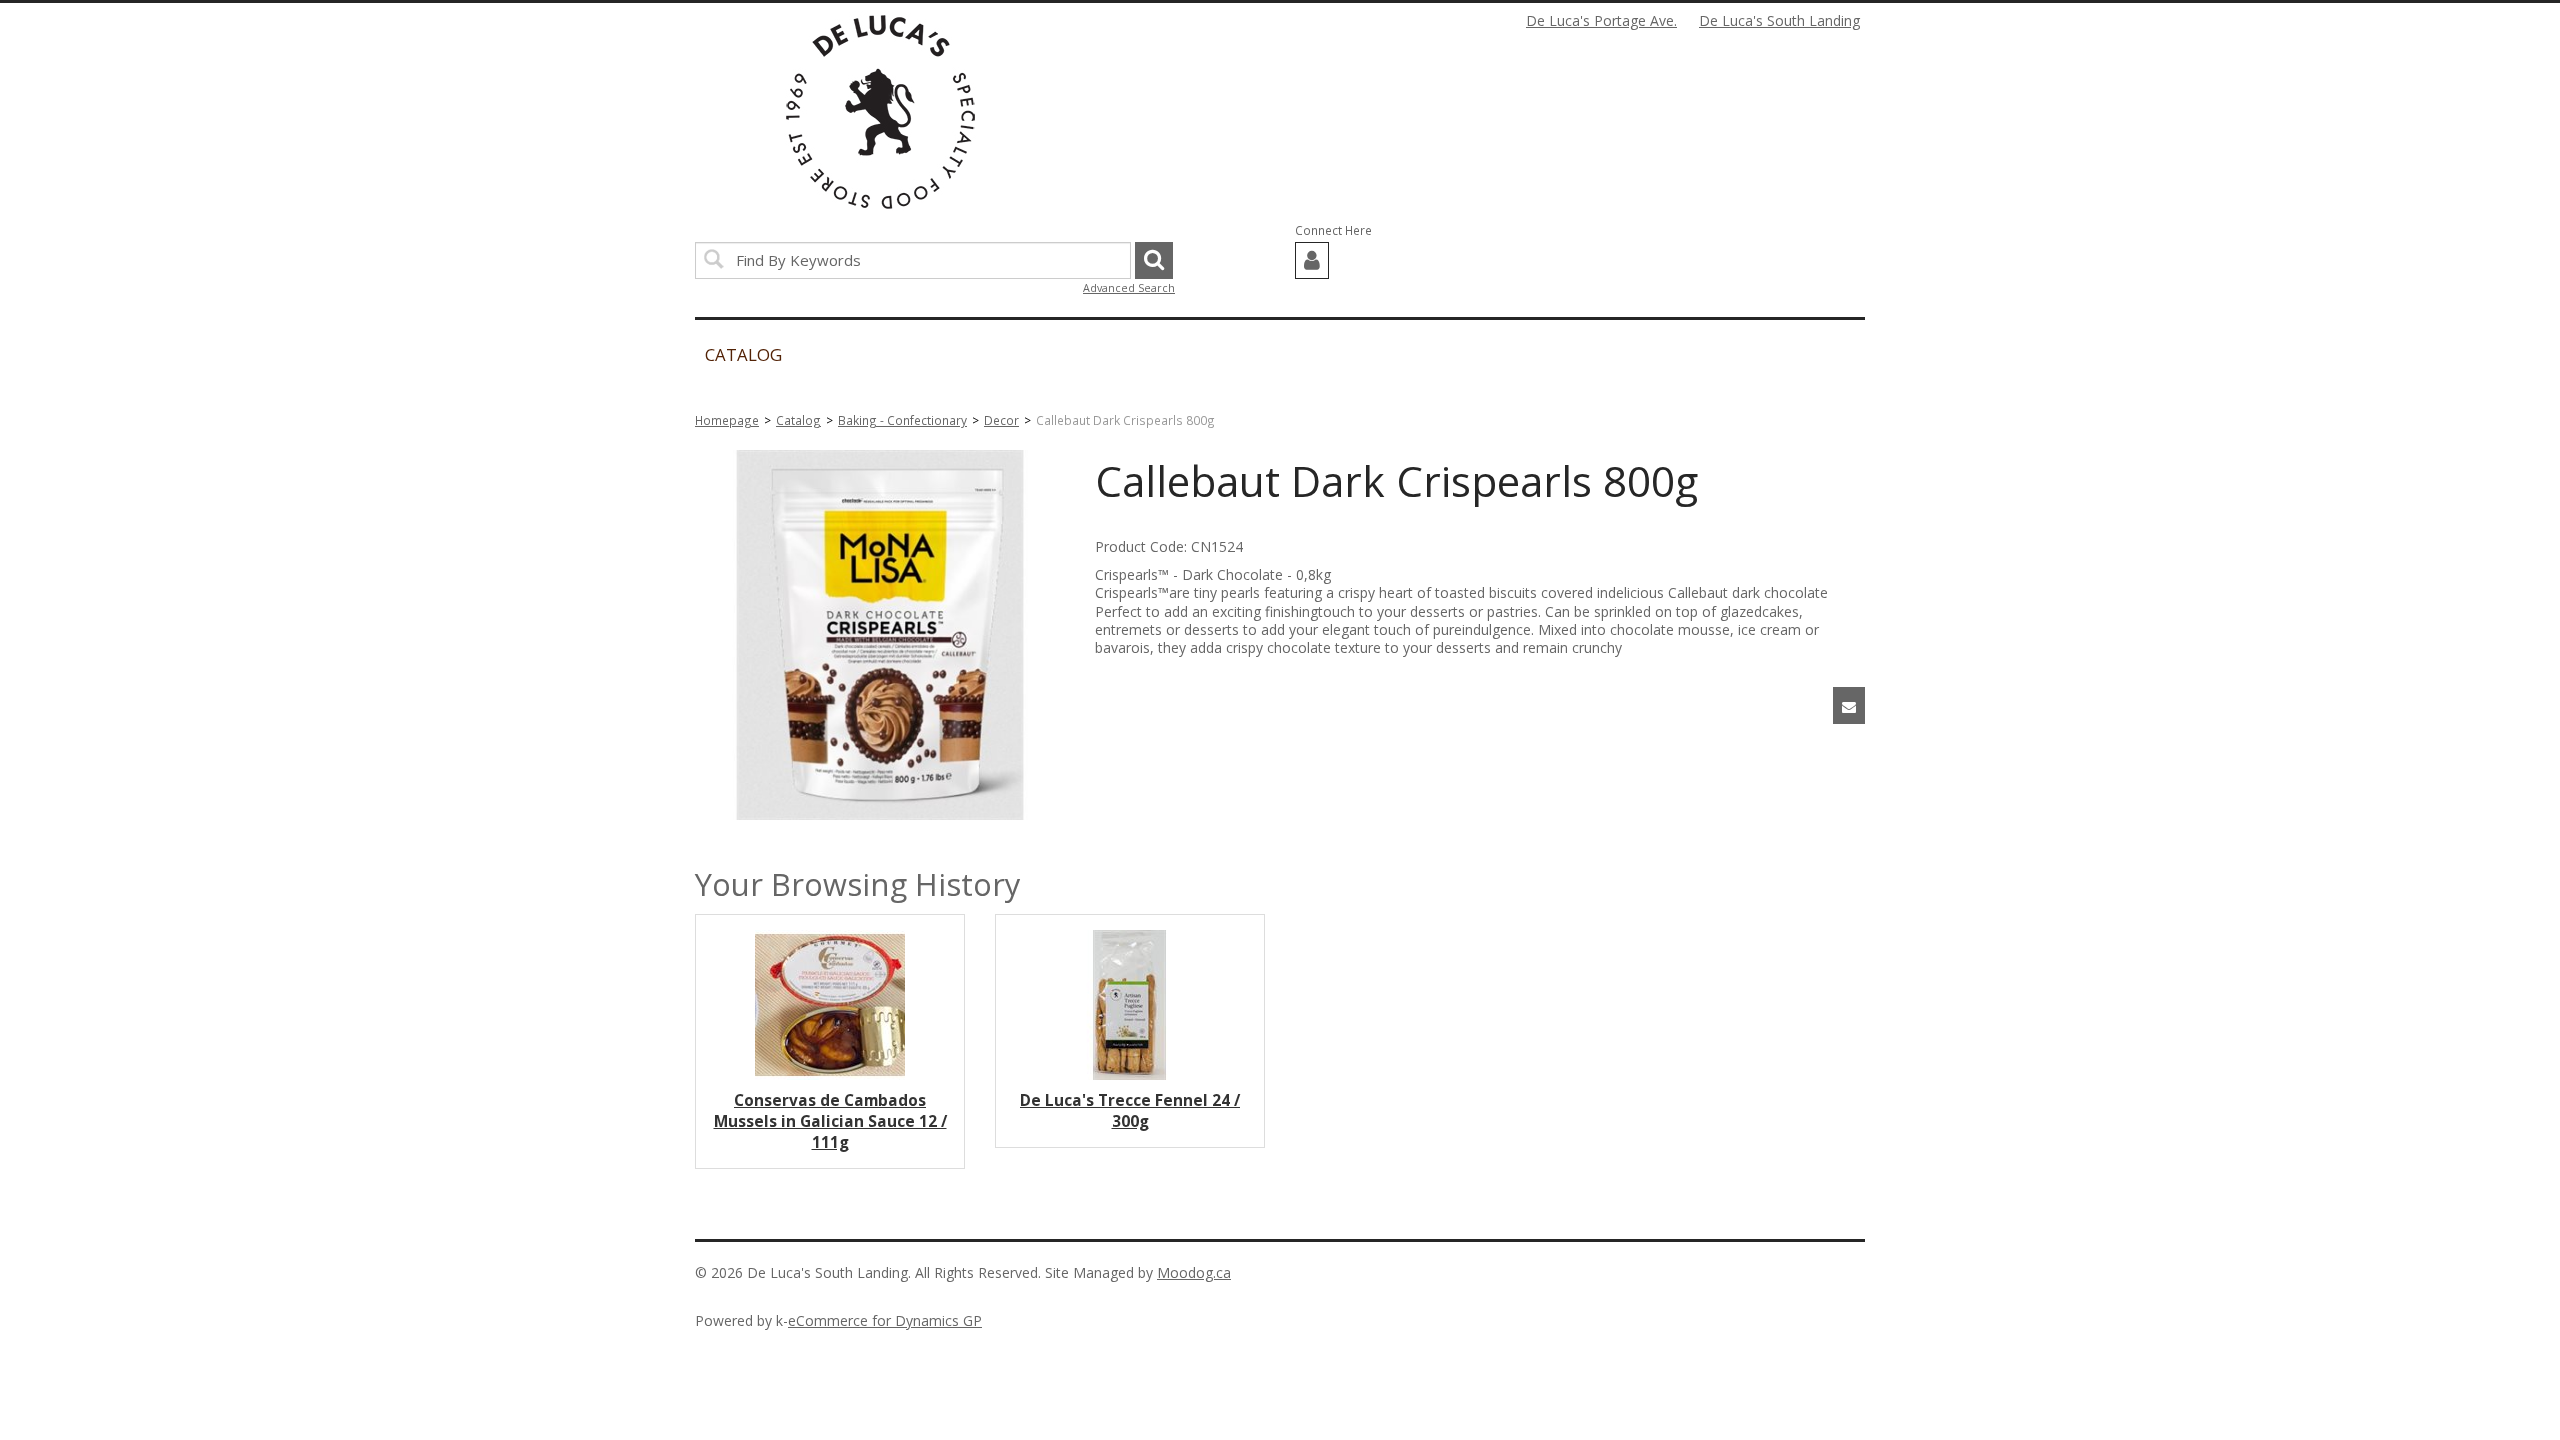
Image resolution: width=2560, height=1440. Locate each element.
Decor (1001, 420)
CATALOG (743, 354)
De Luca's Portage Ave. (1601, 20)
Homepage (727, 420)
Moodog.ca (1194, 1272)
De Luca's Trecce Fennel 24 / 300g (1130, 1111)
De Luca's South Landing (1779, 20)
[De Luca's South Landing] (880, 112)
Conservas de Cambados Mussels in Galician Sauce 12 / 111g (830, 1121)
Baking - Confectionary (902, 420)
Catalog (798, 420)
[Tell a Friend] (1849, 705)
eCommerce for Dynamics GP (885, 1320)
